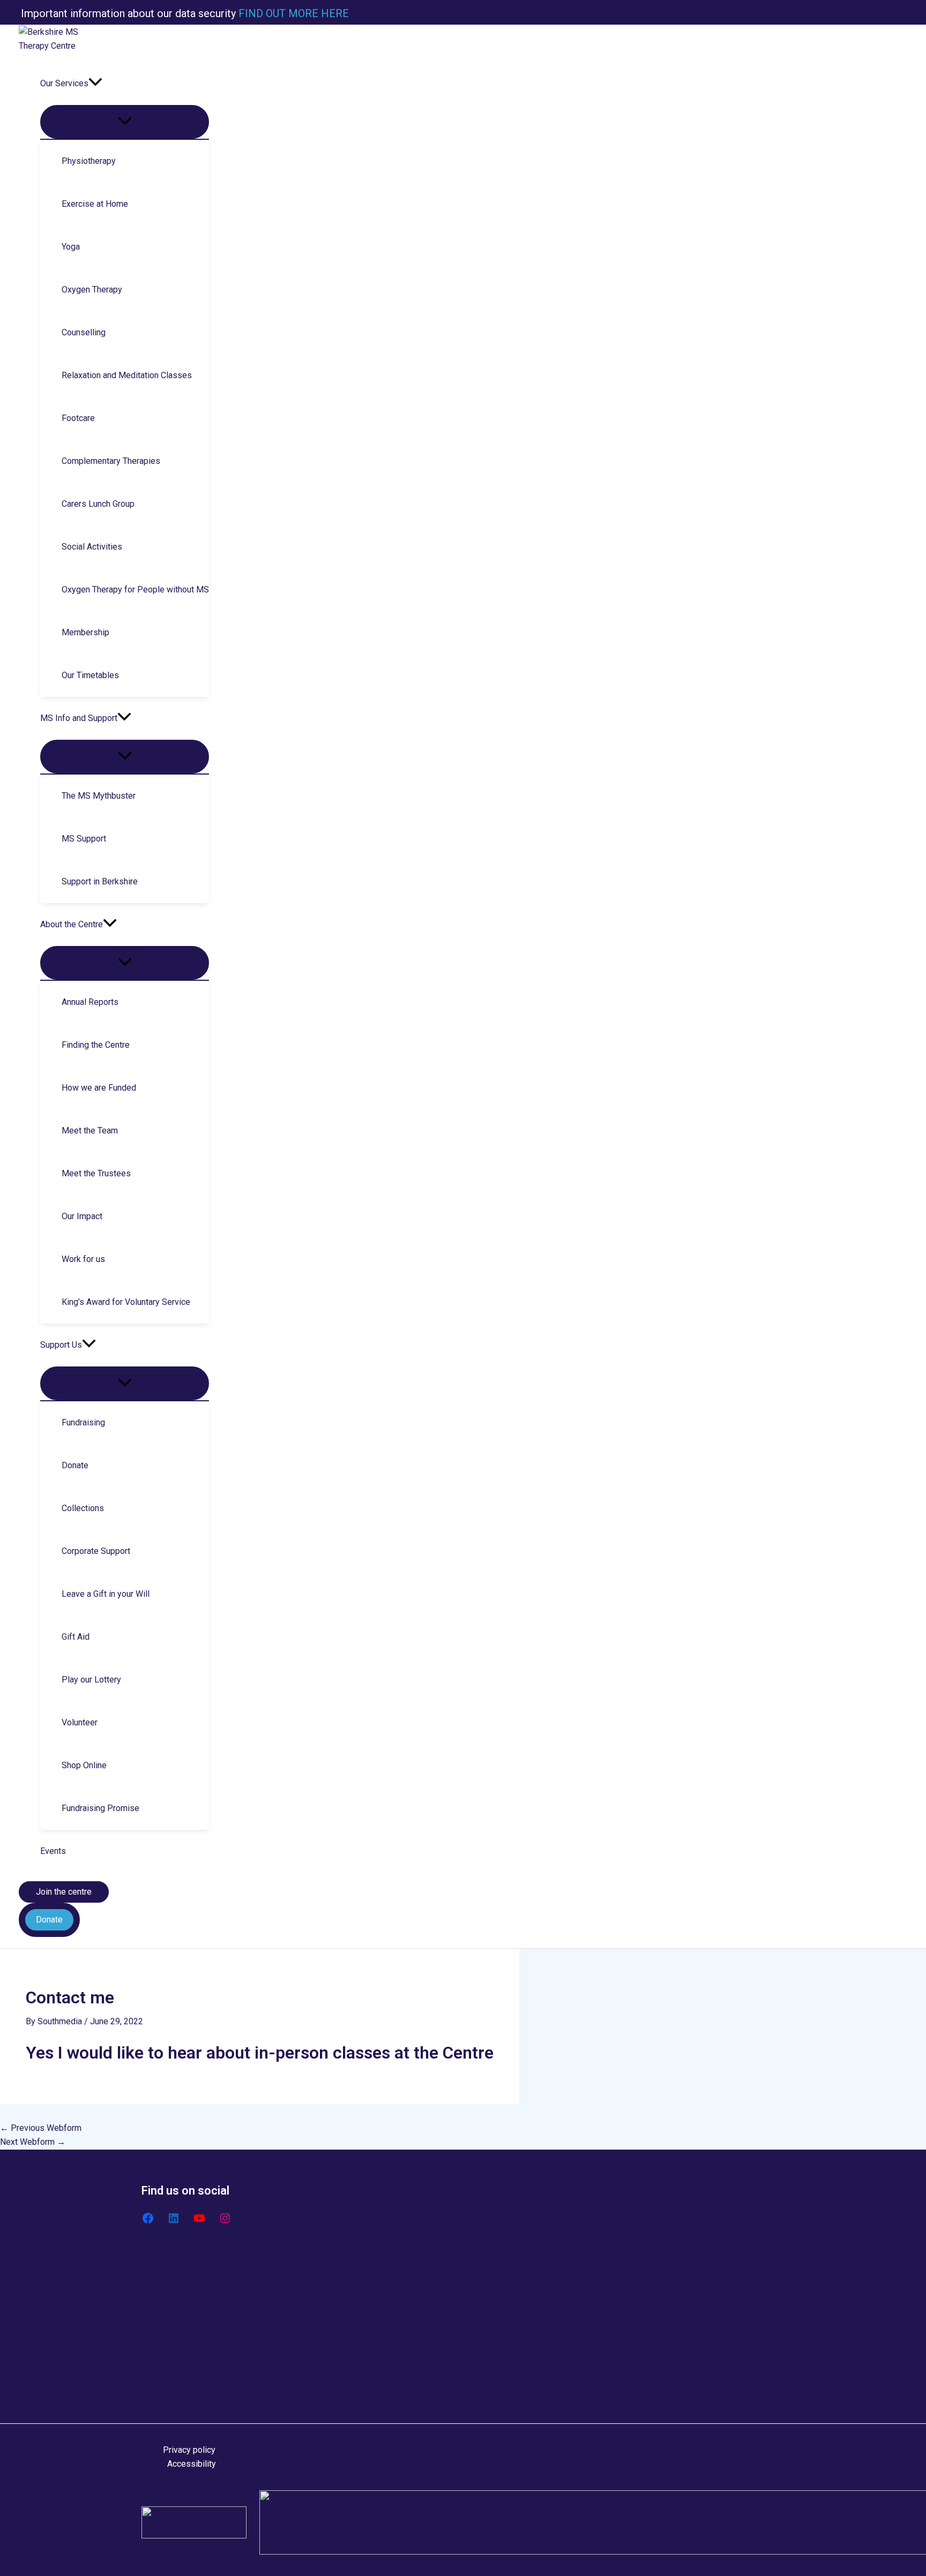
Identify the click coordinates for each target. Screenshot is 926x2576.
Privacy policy (189, 2450)
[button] (95, 84)
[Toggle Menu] (125, 122)
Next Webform (33, 2142)
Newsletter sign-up (199, 2352)
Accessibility (192, 2464)
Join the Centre (191, 2367)
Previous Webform (41, 2128)
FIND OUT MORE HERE (292, 13)
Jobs (173, 2381)
